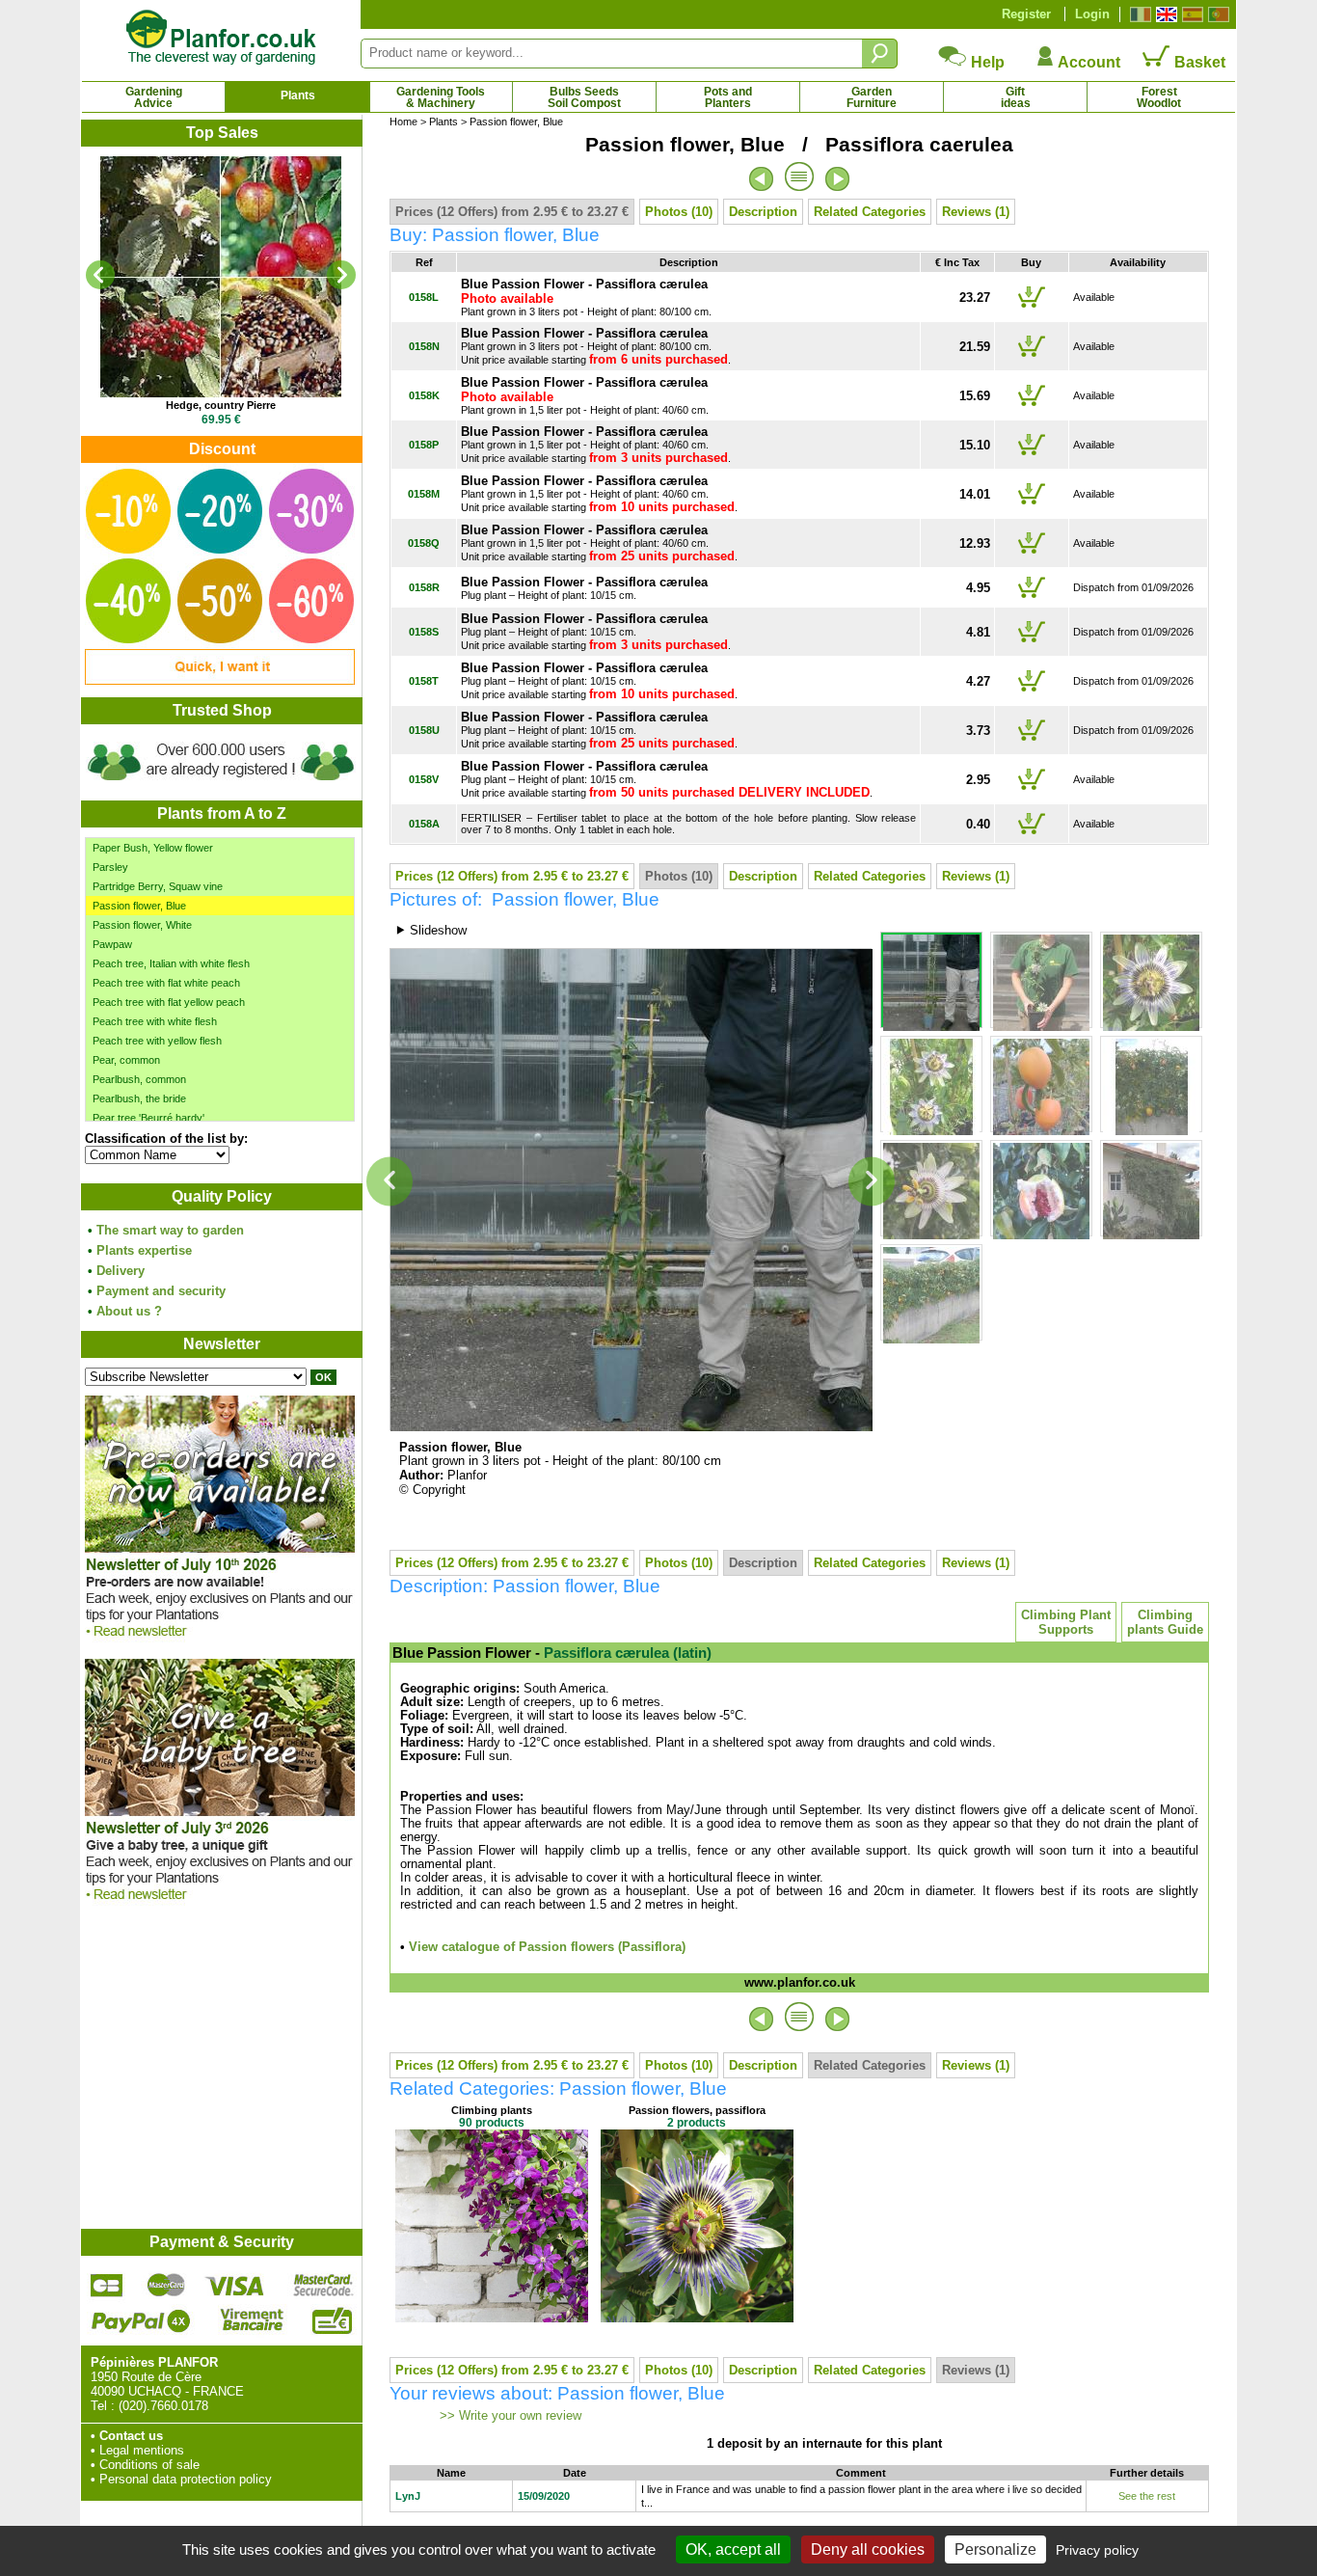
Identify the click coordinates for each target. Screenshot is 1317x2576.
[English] (1164, 14)
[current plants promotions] (220, 680)
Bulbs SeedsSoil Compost (584, 97)
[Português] (1216, 14)
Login (1092, 14)
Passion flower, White (142, 925)
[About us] (221, 784)
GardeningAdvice (154, 97)
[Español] (1190, 14)
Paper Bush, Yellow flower (153, 848)
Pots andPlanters (728, 97)
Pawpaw (112, 944)
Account (1088, 62)
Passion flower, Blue (139, 906)
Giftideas (1016, 97)
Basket (1198, 62)
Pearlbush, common (139, 1079)
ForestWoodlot (1159, 97)
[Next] (341, 275)
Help (986, 62)
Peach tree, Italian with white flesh (171, 963)
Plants (298, 95)
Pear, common (126, 1060)
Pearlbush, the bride (139, 1098)
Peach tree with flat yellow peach (169, 1002)
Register (1026, 14)
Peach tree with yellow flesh (157, 1041)
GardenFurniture (872, 97)
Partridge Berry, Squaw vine (158, 886)
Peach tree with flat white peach (166, 983)
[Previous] (100, 275)
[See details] (221, 277)
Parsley (110, 867)
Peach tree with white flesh (155, 1021)
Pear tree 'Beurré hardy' (148, 1118)
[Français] (1138, 14)
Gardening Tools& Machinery (441, 97)
